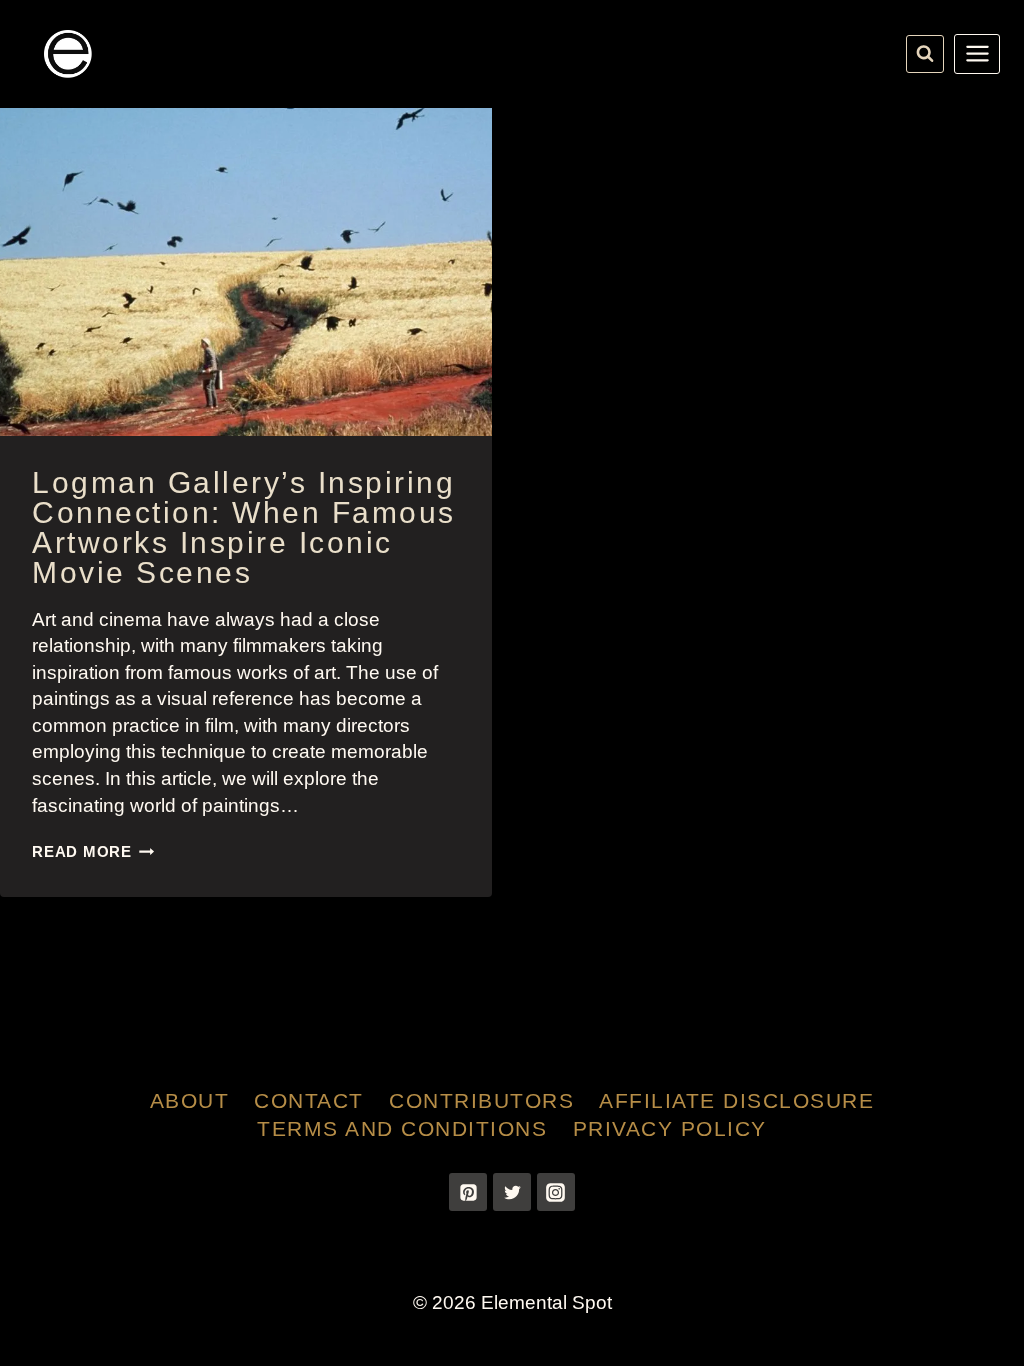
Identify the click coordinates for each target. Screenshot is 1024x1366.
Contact (309, 1100)
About (190, 1100)
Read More (93, 851)
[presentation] (246, 272)
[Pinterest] (468, 1192)
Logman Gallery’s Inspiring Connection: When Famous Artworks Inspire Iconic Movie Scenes (244, 527)
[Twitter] (512, 1192)
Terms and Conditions (402, 1128)
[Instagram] (556, 1192)
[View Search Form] (925, 54)
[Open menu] (977, 54)
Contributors (481, 1100)
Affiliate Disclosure (736, 1100)
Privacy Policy (670, 1128)
